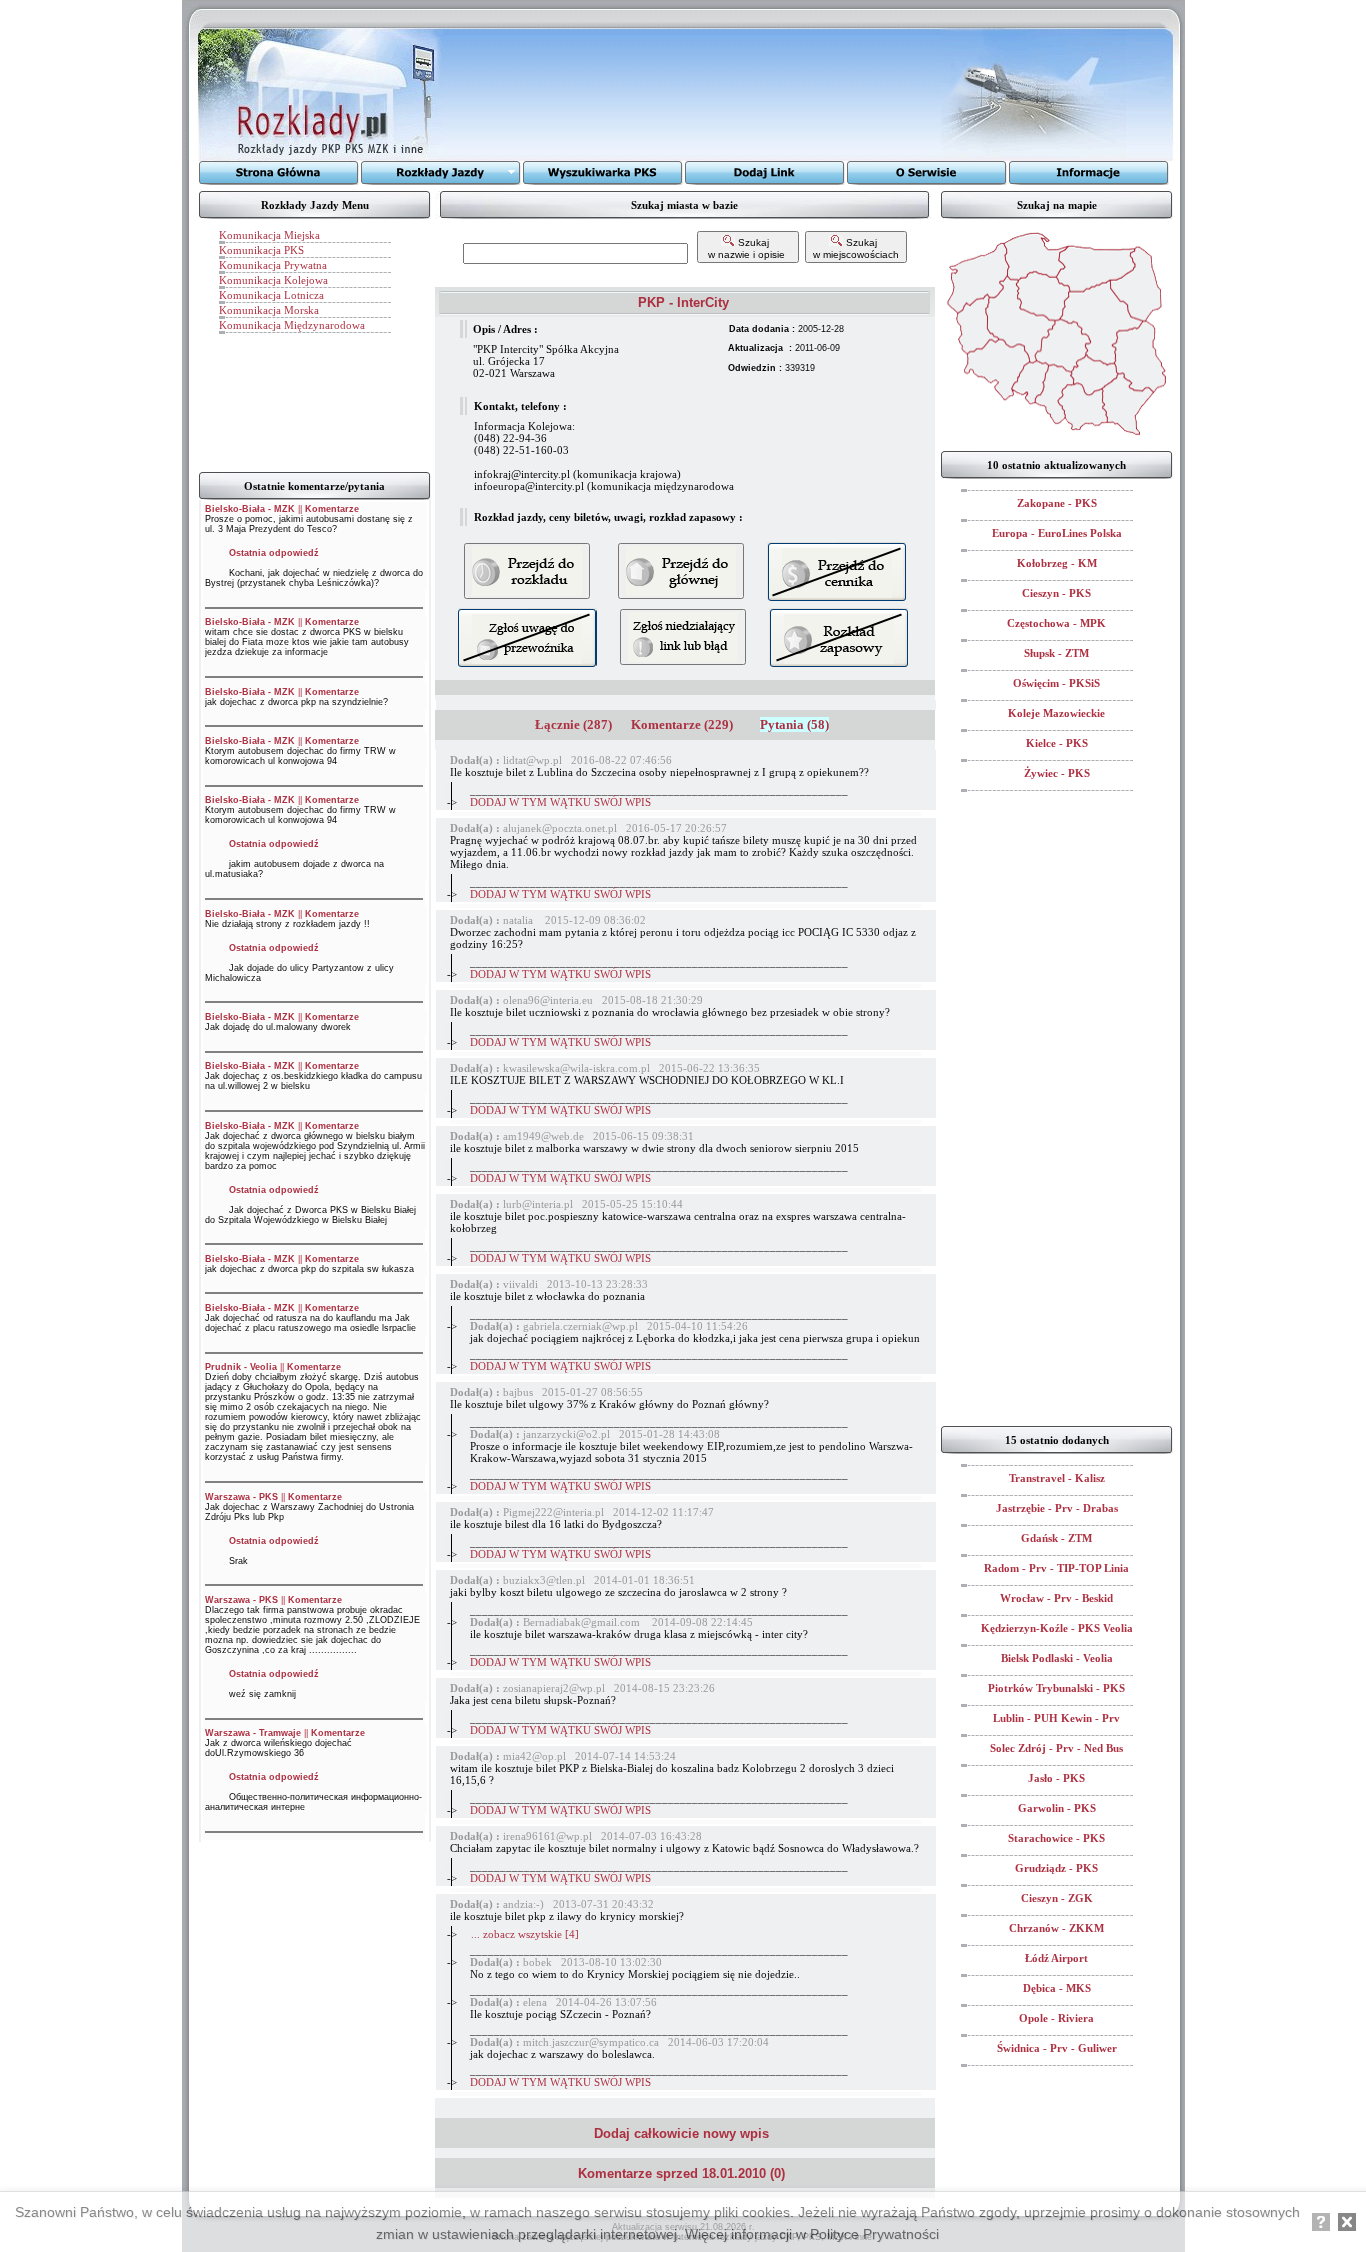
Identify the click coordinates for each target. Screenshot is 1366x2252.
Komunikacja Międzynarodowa (292, 325)
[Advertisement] (692, 95)
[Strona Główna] (279, 173)
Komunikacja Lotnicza (271, 295)
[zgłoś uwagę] (683, 637)
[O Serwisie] (927, 173)
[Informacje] (1089, 173)
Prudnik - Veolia (241, 1367)
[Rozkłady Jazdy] (441, 173)
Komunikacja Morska (269, 310)
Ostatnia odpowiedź (274, 553)
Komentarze (332, 509)
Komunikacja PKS (261, 250)
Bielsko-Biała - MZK (250, 509)
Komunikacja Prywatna (273, 265)
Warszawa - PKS (241, 1497)
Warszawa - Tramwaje (253, 1733)
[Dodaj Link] (765, 173)
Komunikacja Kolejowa (273, 280)
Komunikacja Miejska (269, 235)
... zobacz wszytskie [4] (525, 1934)
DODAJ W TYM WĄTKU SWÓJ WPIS (560, 802)
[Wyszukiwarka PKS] (603, 173)
